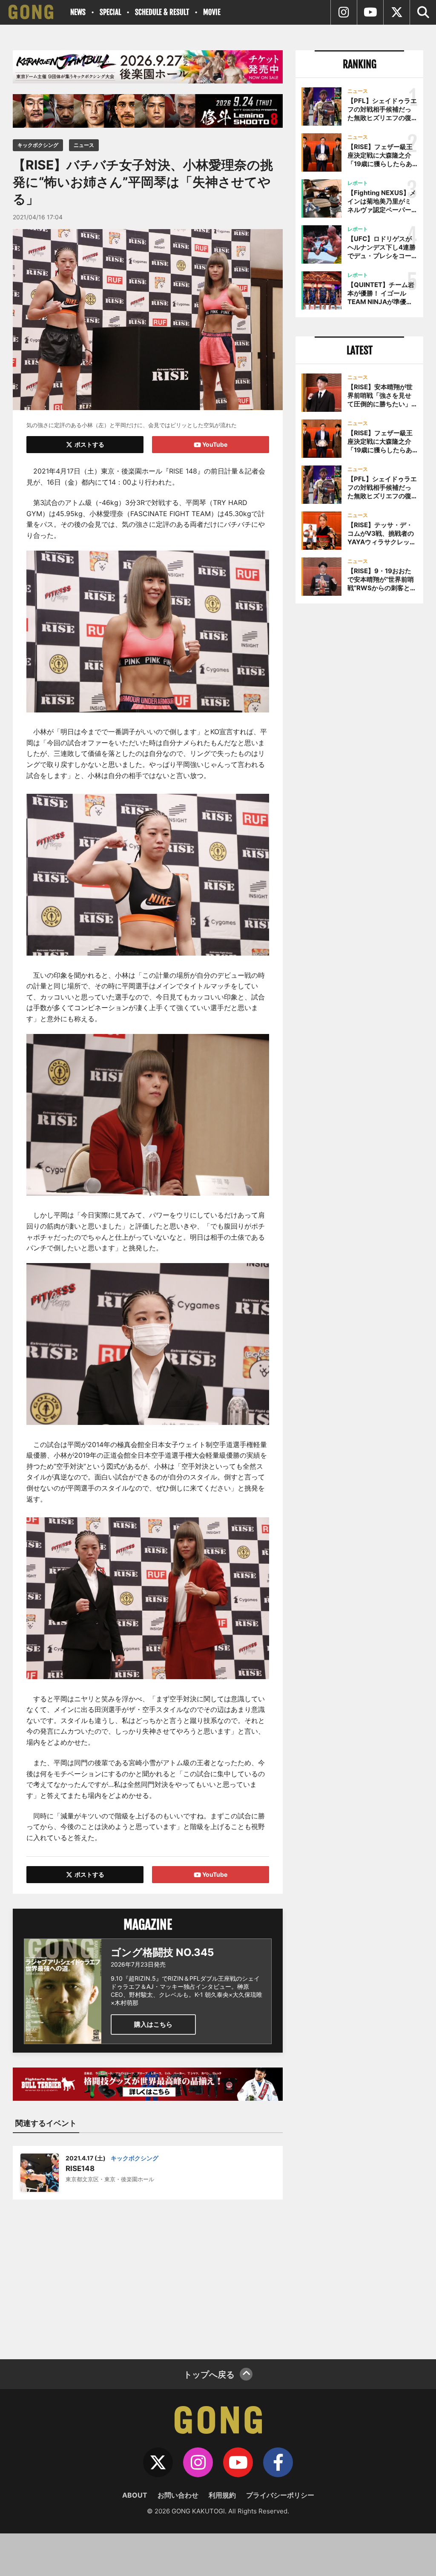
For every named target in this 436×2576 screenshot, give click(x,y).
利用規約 (222, 2495)
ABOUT (135, 2495)
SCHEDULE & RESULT (162, 12)
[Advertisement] (148, 2274)
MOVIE (212, 12)
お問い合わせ (178, 2495)
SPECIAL (110, 12)
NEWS (78, 12)
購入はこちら (153, 2024)
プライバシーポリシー (280, 2495)
